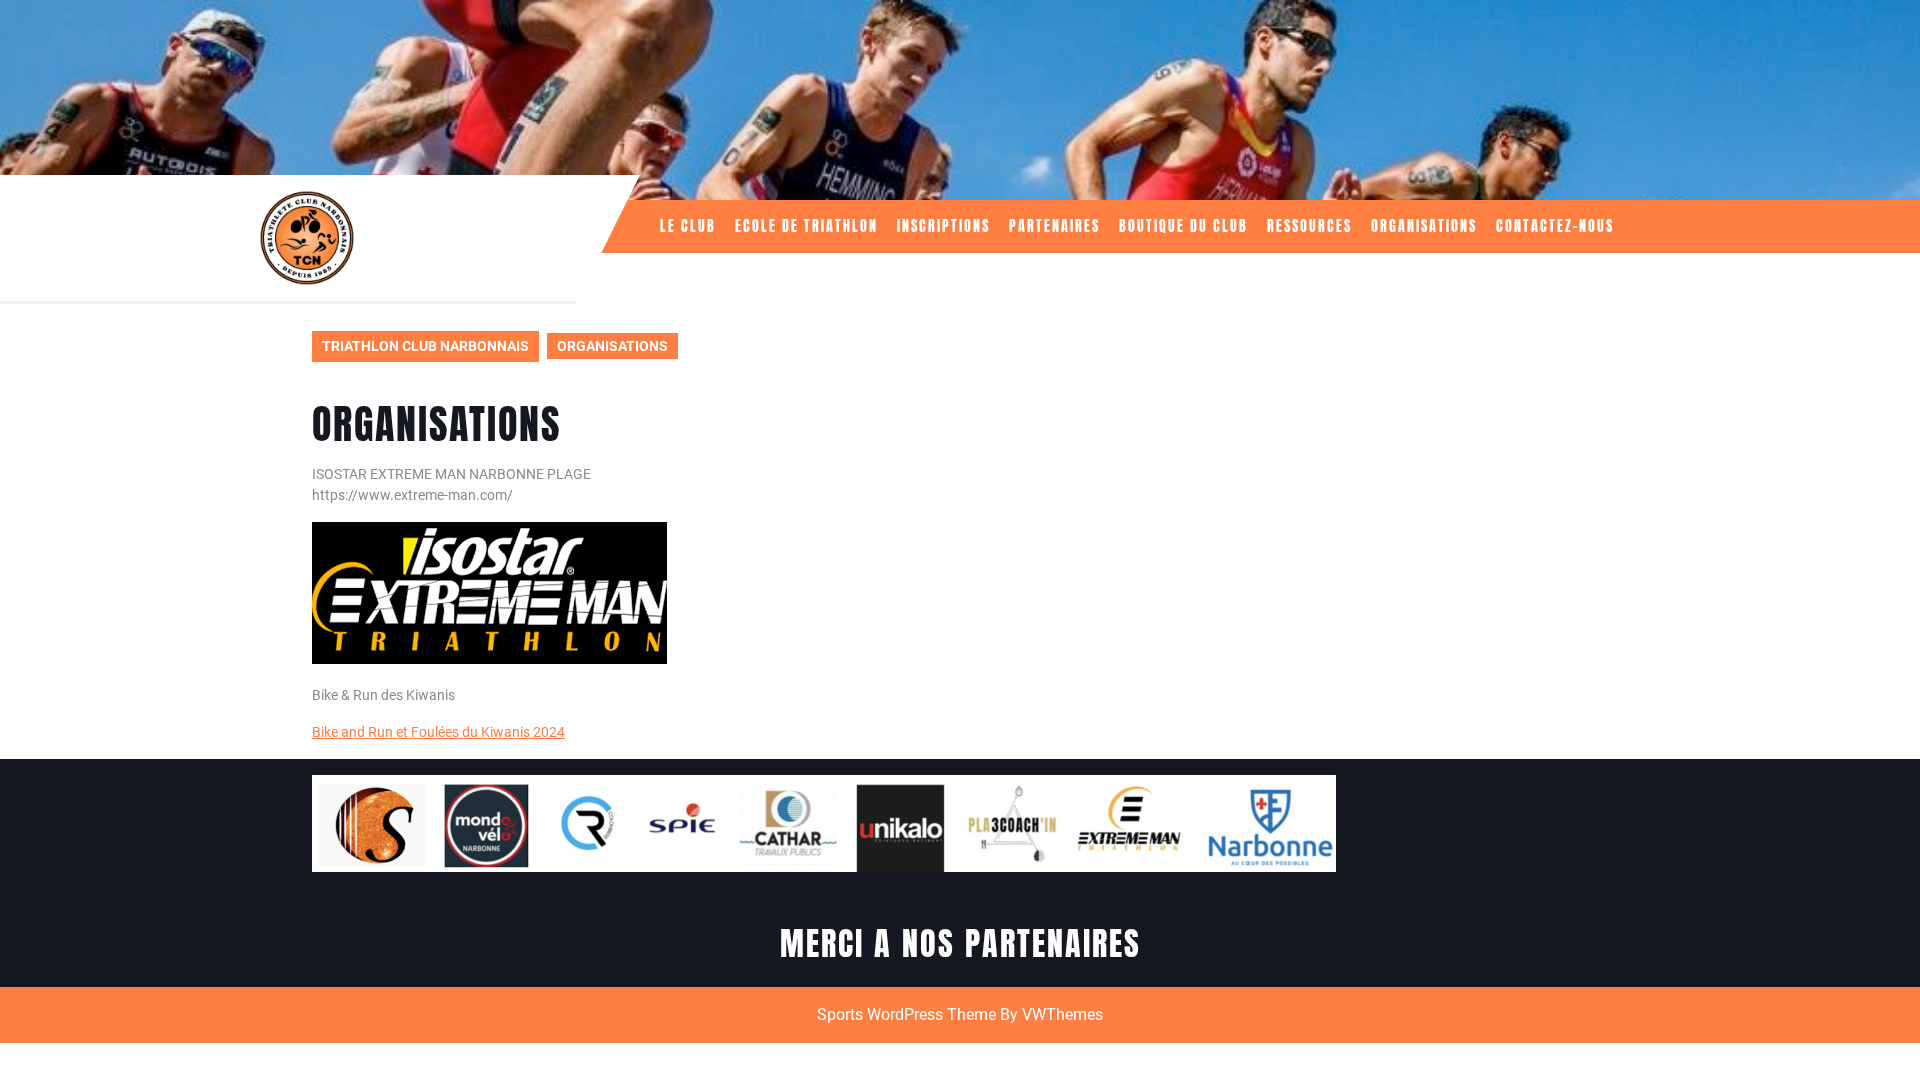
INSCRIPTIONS (943, 226)
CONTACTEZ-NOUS (1555, 226)
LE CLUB (688, 226)
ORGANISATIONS (1424, 226)
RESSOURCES (1309, 226)
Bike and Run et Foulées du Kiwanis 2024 (438, 732)
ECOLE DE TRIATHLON (806, 226)
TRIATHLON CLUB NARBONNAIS (425, 346)
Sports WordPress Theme (906, 1014)
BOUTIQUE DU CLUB (1183, 226)
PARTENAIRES (1054, 226)
